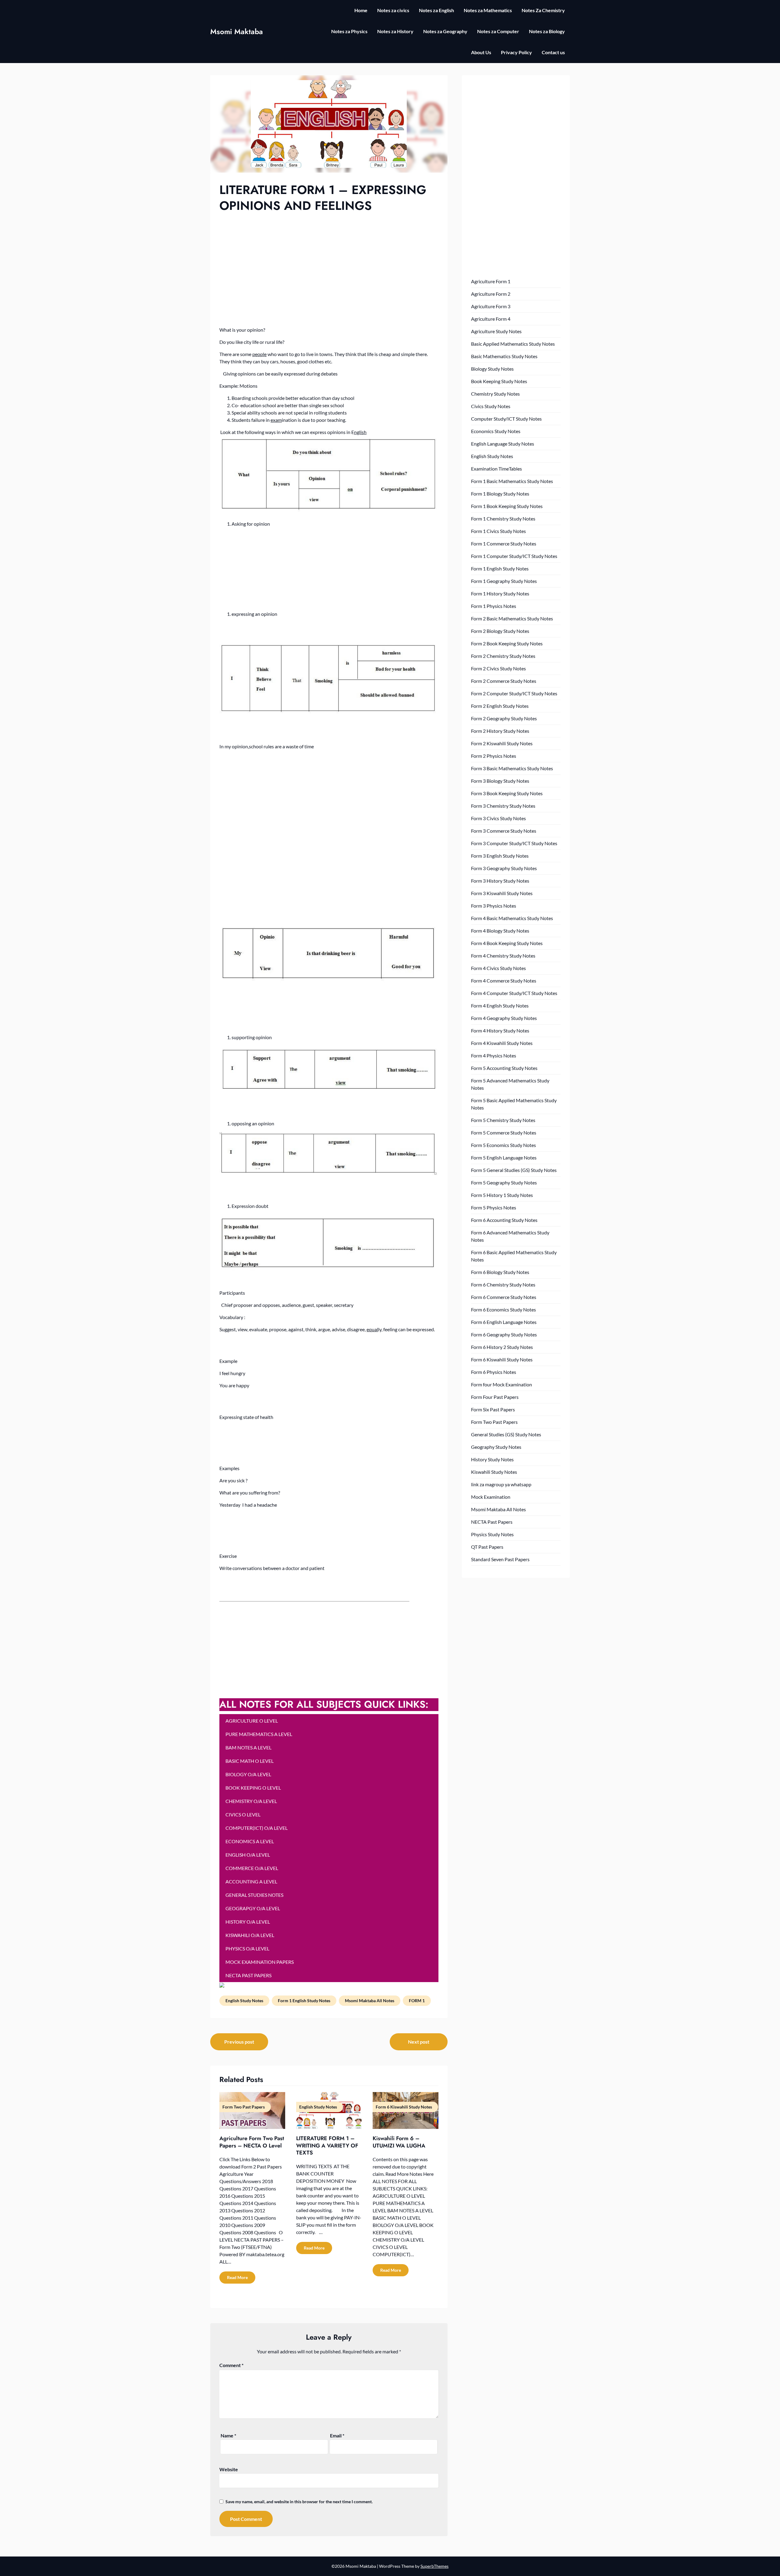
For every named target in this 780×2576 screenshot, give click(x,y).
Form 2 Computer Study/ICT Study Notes (514, 693)
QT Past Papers (487, 1547)
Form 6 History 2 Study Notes (502, 1347)
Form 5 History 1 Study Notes (502, 1195)
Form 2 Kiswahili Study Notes (502, 743)
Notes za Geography (445, 31)
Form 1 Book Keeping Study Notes (507, 506)
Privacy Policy (516, 52)
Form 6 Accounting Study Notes (504, 1220)
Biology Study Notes (492, 369)
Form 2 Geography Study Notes (504, 718)
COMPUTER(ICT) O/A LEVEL (257, 1828)
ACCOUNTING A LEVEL (251, 1881)
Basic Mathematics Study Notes (504, 356)
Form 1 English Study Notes (304, 2001)
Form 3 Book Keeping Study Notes (507, 793)
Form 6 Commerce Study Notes (504, 1297)
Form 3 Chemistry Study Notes (503, 806)
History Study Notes (492, 1459)
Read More (237, 2277)
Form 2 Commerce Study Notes (504, 681)
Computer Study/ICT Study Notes (506, 419)
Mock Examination (491, 1497)
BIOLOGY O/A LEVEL (248, 1774)
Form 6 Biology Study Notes (500, 1272)
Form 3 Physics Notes (494, 906)
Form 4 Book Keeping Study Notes (507, 943)
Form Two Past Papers (494, 1422)
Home (361, 10)
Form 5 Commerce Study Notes (504, 1133)
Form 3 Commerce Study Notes (504, 831)
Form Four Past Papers (495, 1397)
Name (228, 2435)
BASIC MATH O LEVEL (250, 1761)
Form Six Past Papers (493, 1409)
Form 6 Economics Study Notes (503, 1309)
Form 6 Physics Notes (494, 1372)
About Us (481, 52)
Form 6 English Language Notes (504, 1322)
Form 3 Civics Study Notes (498, 818)
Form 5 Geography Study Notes (504, 1182)
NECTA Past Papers (492, 1522)
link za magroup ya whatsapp (501, 1484)
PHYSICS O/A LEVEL (247, 1948)
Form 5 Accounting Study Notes (504, 1068)
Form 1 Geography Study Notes (504, 581)
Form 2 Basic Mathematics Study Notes (512, 618)
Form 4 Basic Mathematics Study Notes (512, 918)
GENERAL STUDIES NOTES (254, 1895)
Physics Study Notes (492, 1534)
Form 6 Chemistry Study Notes (503, 1284)
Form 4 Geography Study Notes (504, 1018)
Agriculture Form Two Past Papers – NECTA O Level (252, 2142)
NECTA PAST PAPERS (248, 1975)
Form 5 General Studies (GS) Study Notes (514, 1170)
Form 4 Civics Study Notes (498, 968)
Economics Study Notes (496, 431)
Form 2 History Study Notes (500, 731)
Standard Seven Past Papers (500, 1559)
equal (372, 1329)
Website (229, 2469)
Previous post (239, 2042)
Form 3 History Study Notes (500, 881)
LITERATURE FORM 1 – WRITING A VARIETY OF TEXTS (327, 2145)
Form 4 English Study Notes (500, 1006)
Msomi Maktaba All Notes (370, 2001)
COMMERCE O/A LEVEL (252, 1868)
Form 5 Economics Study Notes (503, 1145)
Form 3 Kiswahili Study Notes (502, 893)
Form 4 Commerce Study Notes (504, 981)
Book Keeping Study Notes (499, 381)
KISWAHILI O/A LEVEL (250, 1935)
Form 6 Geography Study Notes (504, 1334)
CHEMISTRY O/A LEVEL (251, 1801)
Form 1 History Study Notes (500, 593)
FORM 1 (417, 2001)
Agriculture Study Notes (496, 331)
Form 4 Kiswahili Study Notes (502, 1043)
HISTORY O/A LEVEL (248, 1922)
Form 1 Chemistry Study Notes (503, 519)
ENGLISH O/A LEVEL (248, 1855)
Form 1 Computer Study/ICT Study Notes (514, 556)
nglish (360, 432)
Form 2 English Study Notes (500, 706)
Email (337, 2435)
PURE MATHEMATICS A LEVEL (259, 1734)
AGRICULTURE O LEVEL (252, 1721)
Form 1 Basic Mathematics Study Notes (512, 481)
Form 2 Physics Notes (494, 756)
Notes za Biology (547, 31)
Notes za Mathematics (488, 10)
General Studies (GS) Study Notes (506, 1434)
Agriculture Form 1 (491, 281)
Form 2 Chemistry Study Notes (503, 656)
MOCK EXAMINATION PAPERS (260, 1962)
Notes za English (436, 10)
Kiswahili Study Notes (494, 1472)
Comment (231, 2365)
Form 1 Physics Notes (494, 606)
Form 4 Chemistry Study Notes (503, 956)
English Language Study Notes (503, 444)
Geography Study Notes (496, 1447)
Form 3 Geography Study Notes (504, 868)
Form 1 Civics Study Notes (498, 531)
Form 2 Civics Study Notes (498, 668)
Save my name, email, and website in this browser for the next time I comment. (299, 2502)
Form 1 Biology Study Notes (500, 494)
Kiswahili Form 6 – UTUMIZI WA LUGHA (399, 2142)
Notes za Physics (349, 31)
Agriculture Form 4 (491, 319)
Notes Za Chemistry (543, 10)
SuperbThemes (434, 2566)
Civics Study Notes (491, 406)
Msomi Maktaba (237, 32)
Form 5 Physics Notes (494, 1207)
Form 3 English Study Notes (500, 856)
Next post (419, 2042)
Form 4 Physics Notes (494, 1055)
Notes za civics (393, 10)
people (259, 354)
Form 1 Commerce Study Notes (504, 543)
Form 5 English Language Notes (504, 1157)
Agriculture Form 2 (491, 294)
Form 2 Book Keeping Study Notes (507, 643)
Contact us (553, 52)
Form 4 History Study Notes (500, 1030)
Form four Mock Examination (502, 1384)
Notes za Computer (498, 31)
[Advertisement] (329, 259)
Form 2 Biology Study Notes (500, 631)
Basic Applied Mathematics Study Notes (513, 344)
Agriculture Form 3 (491, 306)
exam (276, 420)
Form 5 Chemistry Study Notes (503, 1120)
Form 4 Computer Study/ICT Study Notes (514, 993)
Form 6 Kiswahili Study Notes (502, 1359)
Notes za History (395, 31)
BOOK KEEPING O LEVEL (253, 1788)
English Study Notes (244, 2001)
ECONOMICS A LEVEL (250, 1841)
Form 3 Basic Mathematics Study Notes (512, 768)
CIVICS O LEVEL (243, 1814)
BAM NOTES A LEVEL (248, 1747)
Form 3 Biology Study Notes (500, 781)
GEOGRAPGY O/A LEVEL (253, 1908)
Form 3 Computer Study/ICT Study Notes (514, 843)
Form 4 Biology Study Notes (500, 931)
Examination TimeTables (496, 469)
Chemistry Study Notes (495, 394)
